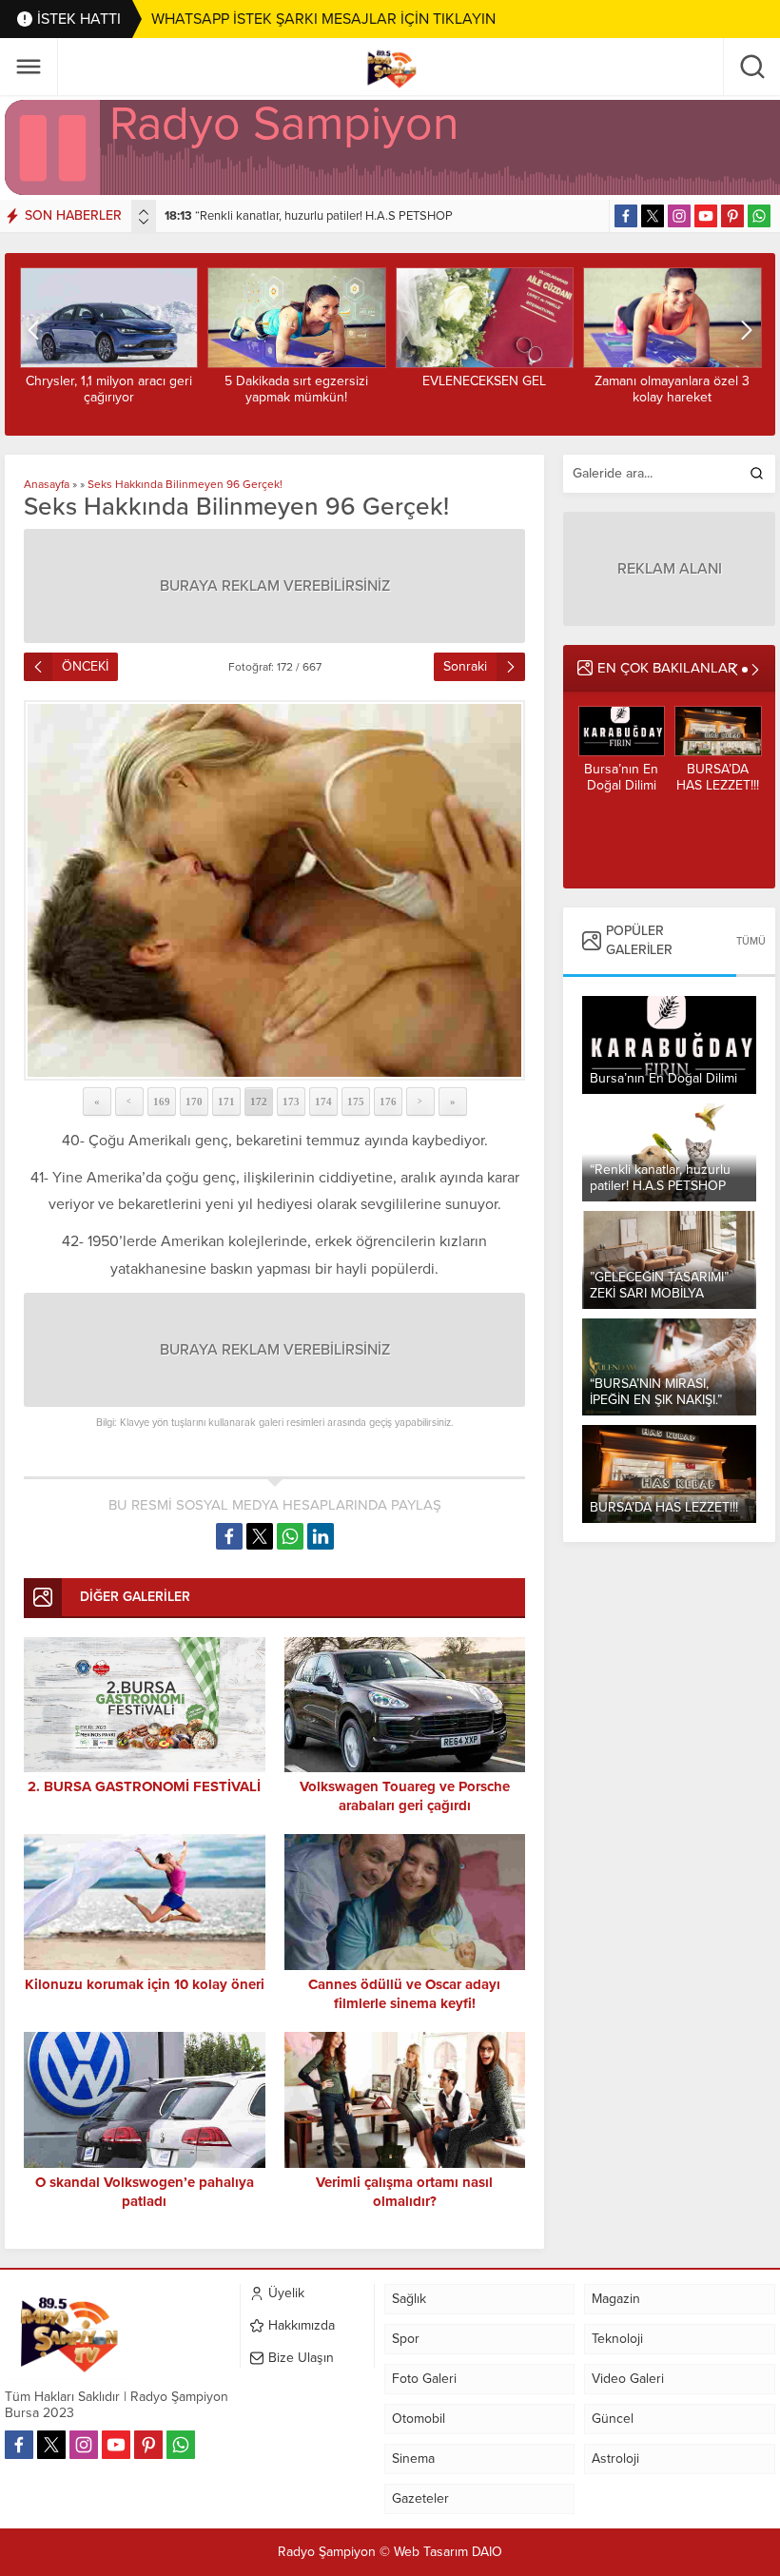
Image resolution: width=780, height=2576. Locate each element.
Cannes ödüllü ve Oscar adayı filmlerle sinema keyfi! (404, 1994)
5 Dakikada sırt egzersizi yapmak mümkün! (296, 389)
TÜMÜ (751, 941)
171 (226, 1102)
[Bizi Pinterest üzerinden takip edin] (732, 216)
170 (194, 1102)
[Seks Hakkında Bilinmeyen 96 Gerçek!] (274, 890)
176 (388, 1102)
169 (162, 1102)
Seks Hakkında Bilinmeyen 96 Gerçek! (185, 484)
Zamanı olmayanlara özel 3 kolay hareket (672, 389)
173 (291, 1102)
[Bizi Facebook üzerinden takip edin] (626, 216)
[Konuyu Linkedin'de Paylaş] (321, 1536)
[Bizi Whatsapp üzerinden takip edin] (759, 216)
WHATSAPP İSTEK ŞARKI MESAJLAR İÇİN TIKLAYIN (323, 19)
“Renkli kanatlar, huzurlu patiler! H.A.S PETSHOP (309, 216)
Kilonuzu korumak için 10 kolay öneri (145, 1984)
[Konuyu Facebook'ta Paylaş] (229, 1536)
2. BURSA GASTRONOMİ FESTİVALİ (144, 1786)
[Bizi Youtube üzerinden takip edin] (706, 216)
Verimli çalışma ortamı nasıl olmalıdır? (404, 2192)
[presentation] (144, 212)
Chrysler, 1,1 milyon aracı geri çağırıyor (109, 389)
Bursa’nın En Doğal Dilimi (621, 777)
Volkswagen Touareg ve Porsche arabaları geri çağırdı (405, 1796)
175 (356, 1102)
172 (259, 1102)
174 (323, 1102)
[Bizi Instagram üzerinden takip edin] (679, 216)
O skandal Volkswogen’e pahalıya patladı (145, 2192)
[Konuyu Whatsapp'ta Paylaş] (290, 1536)
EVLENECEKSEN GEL (484, 381)
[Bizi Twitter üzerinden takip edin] (653, 216)
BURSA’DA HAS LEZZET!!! (718, 777)
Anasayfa (47, 484)
